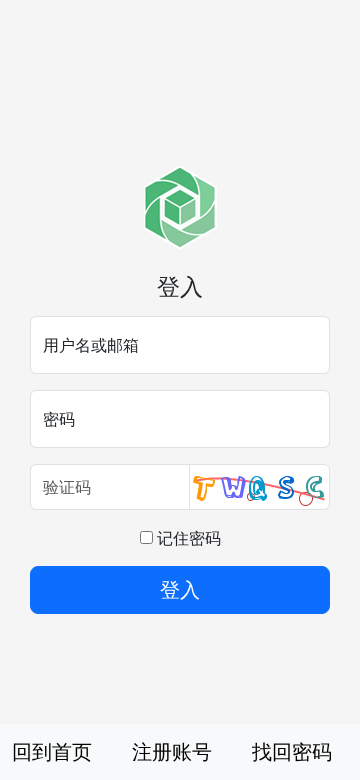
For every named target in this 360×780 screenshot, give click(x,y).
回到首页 (52, 751)
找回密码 (292, 751)
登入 (180, 589)
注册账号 (172, 751)
